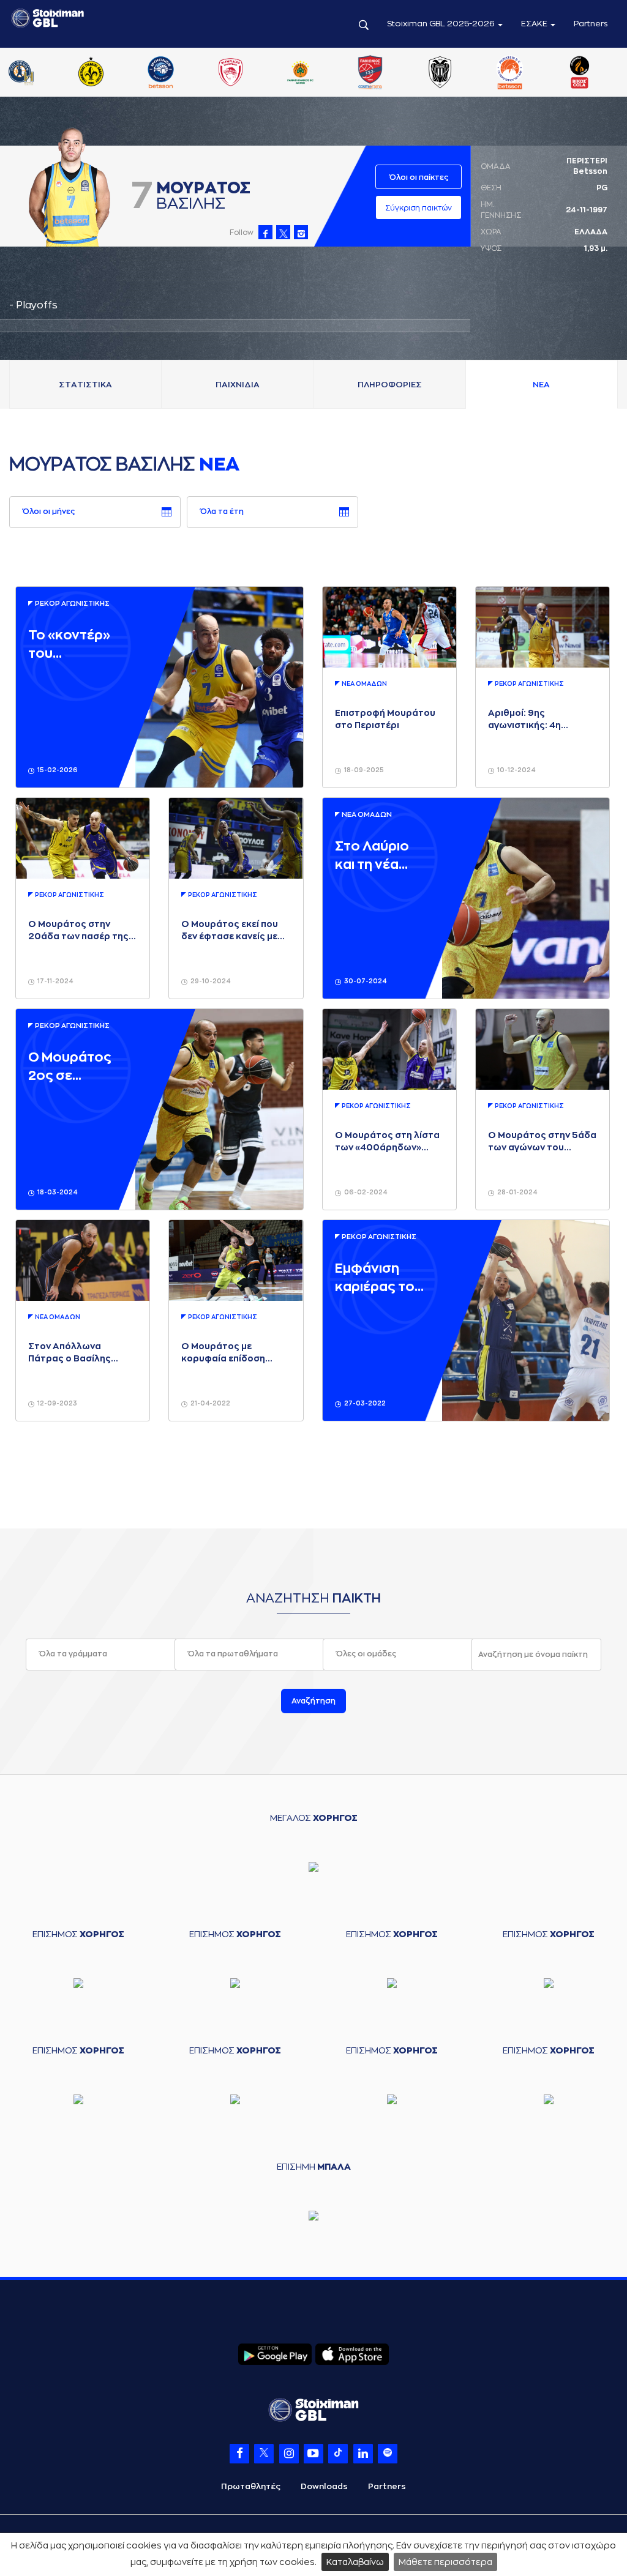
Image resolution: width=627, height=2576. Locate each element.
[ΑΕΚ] (41, 73)
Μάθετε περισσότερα (445, 2562)
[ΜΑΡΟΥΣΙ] (391, 73)
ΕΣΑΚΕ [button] (535, 24)
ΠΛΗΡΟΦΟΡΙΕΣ (390, 385)
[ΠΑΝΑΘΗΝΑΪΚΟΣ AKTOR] (600, 73)
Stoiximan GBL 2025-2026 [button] (442, 24)
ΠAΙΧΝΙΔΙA (238, 385)
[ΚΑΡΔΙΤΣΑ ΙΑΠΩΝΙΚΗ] (250, 73)
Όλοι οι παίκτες (419, 177)
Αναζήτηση (313, 1701)
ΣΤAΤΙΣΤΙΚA (85, 385)
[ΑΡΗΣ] (111, 73)
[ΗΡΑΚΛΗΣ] (181, 73)
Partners (591, 24)
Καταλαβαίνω (355, 2562)
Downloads (324, 2486)
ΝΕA (541, 385)
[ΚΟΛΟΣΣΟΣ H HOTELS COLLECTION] (320, 73)
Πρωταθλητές (251, 2486)
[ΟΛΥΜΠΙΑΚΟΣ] (530, 73)
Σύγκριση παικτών (419, 208)
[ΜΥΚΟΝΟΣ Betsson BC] (460, 73)
